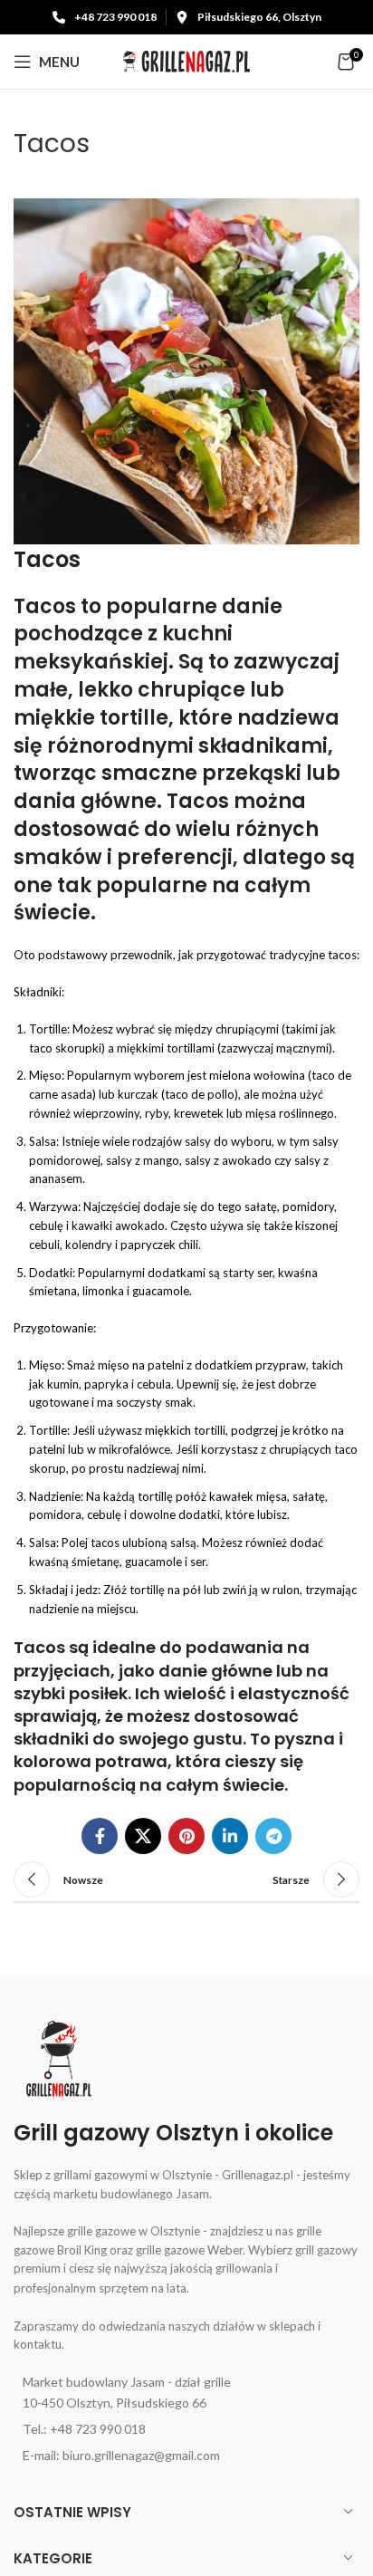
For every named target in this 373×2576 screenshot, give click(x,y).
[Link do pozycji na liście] (186, 2393)
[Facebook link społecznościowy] (100, 1836)
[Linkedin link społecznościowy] (230, 1836)
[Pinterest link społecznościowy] (186, 1836)
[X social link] (143, 1836)
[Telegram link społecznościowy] (273, 1836)
